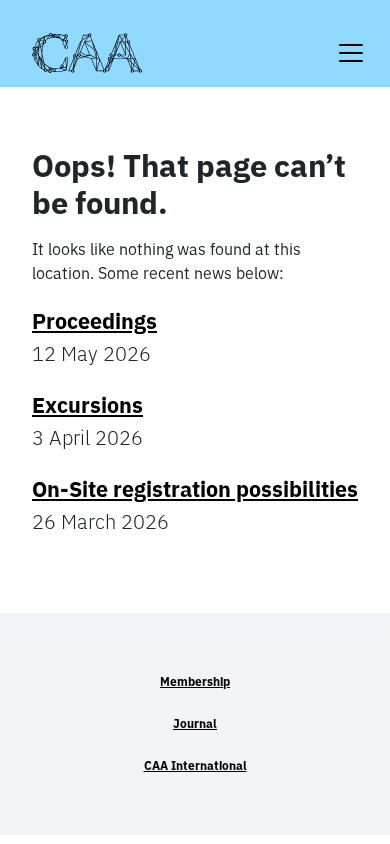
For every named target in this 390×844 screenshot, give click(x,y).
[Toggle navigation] (351, 40)
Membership (195, 681)
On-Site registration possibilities (195, 489)
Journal (195, 723)
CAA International (195, 765)
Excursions (87, 405)
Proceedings (94, 321)
